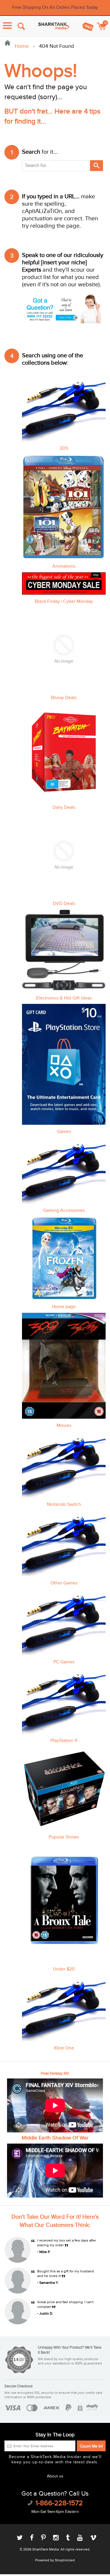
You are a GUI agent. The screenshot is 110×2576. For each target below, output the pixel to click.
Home (21, 46)
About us (55, 2476)
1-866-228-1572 (59, 2503)
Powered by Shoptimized (55, 2560)
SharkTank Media (45, 2549)
